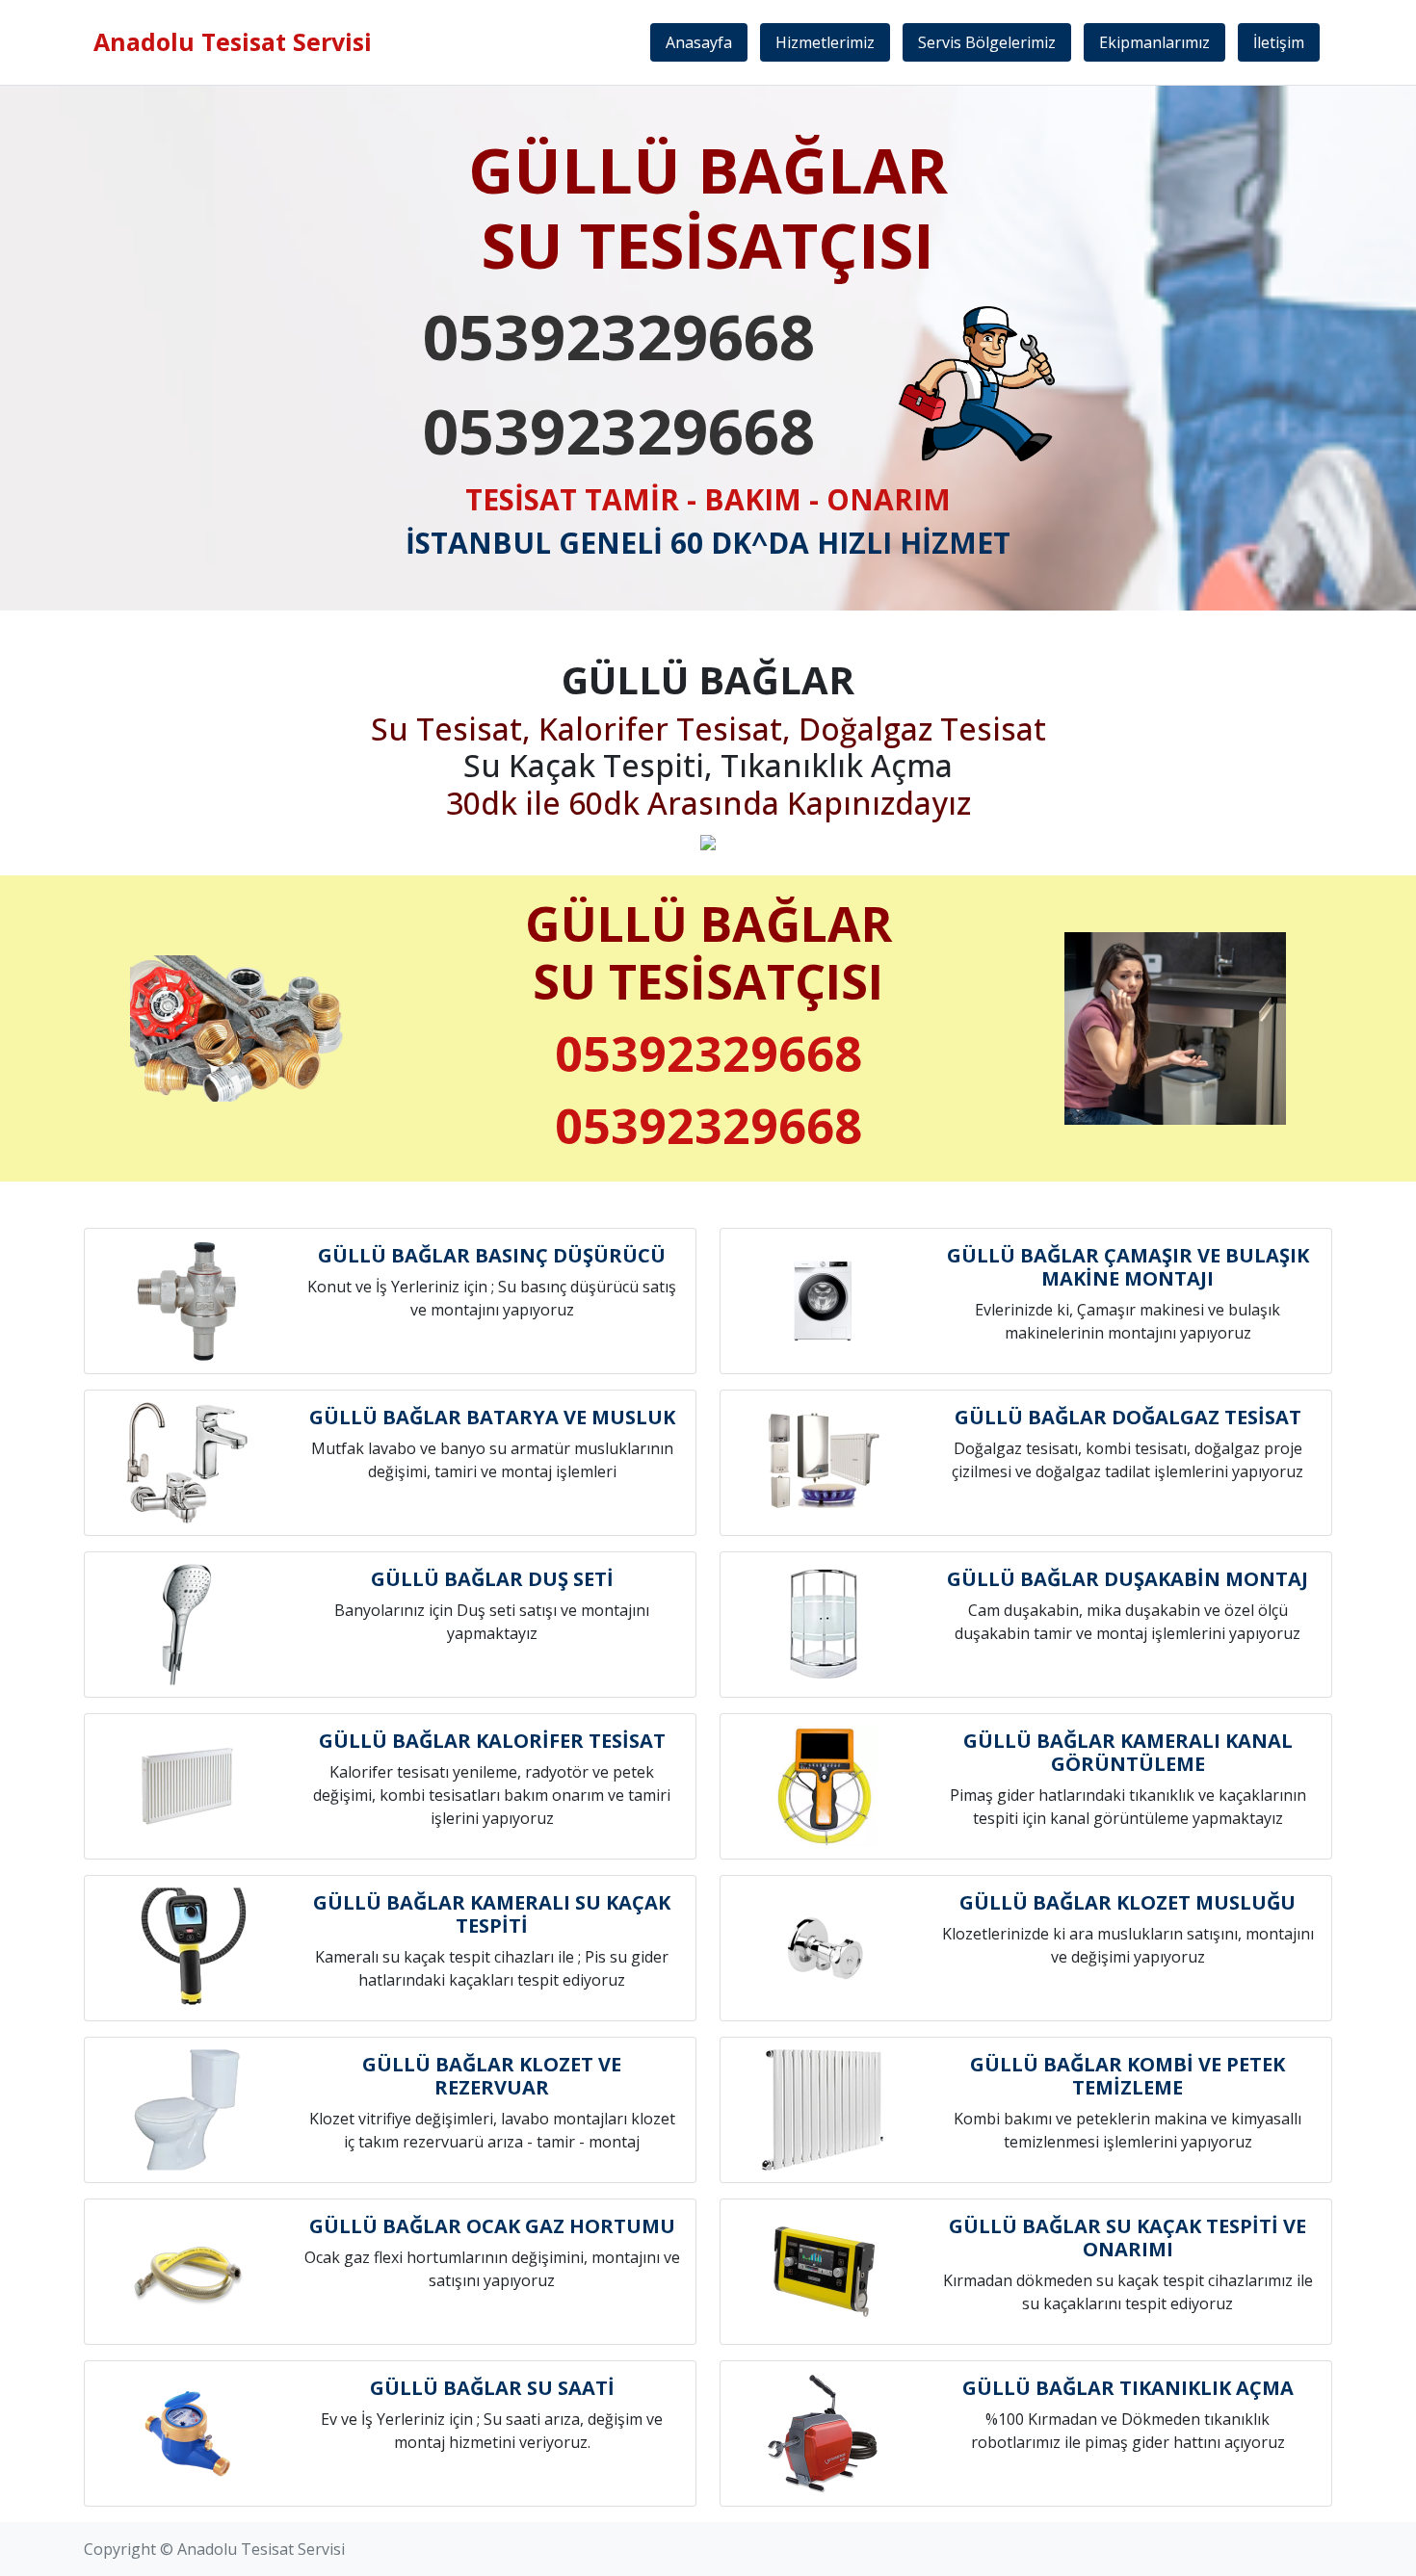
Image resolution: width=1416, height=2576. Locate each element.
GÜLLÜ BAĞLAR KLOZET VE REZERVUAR (492, 2076)
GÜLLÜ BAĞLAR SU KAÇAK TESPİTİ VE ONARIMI (1128, 2238)
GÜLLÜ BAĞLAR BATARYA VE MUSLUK (492, 1417)
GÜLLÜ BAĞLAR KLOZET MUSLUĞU (1128, 1902)
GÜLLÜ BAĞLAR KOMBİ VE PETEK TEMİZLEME (1128, 2076)
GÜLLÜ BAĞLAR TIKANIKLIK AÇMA (1128, 2388)
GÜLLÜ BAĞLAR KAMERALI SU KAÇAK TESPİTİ (492, 1914)
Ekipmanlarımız (1154, 42)
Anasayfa (699, 42)
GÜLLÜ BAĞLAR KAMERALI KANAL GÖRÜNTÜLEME (1128, 1752)
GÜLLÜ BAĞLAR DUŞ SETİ (492, 1579)
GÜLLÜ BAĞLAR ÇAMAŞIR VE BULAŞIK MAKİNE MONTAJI (1128, 1267)
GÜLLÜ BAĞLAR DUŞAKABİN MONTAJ (1128, 1579)
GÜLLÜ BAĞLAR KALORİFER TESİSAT (492, 1741)
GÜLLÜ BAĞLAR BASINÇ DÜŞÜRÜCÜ (492, 1255)
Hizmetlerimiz (825, 42)
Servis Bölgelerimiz (987, 42)
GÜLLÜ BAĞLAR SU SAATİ (492, 2388)
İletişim (1279, 42)
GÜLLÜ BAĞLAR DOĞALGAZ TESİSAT (1128, 1417)
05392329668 (619, 336)
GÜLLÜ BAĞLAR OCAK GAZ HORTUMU (492, 2226)
